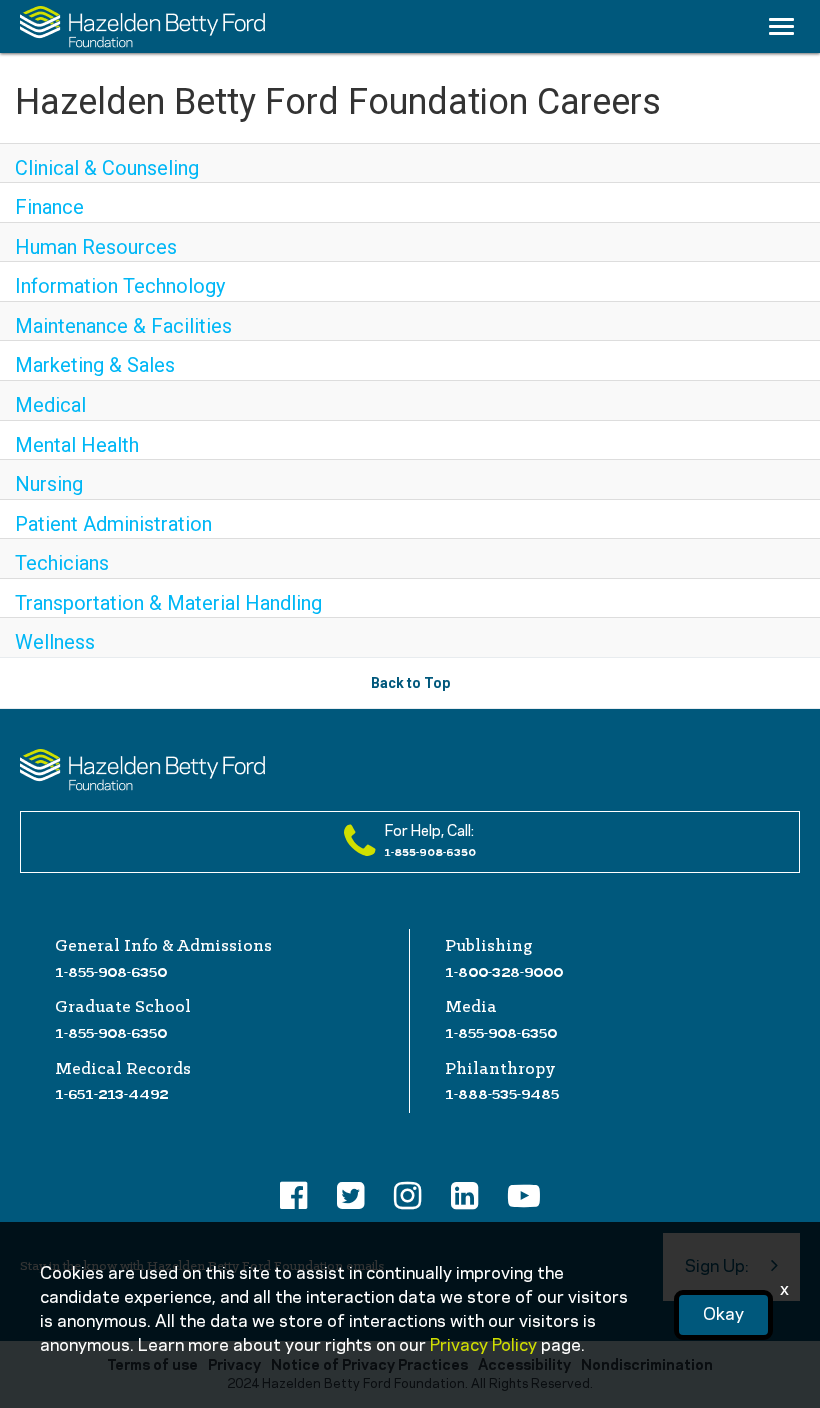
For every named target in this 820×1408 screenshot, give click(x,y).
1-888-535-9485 (502, 1094)
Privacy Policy (483, 1346)
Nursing (49, 484)
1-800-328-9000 (504, 972)
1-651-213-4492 (111, 1094)
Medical (50, 405)
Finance (49, 207)
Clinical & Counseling (107, 168)
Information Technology (120, 286)
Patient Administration (113, 524)
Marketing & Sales (95, 365)
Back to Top (410, 683)
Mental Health (77, 445)
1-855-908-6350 (111, 972)
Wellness (55, 642)
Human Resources (96, 247)
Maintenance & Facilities (123, 326)
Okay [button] (723, 1315)
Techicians (62, 563)
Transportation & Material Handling (168, 603)
